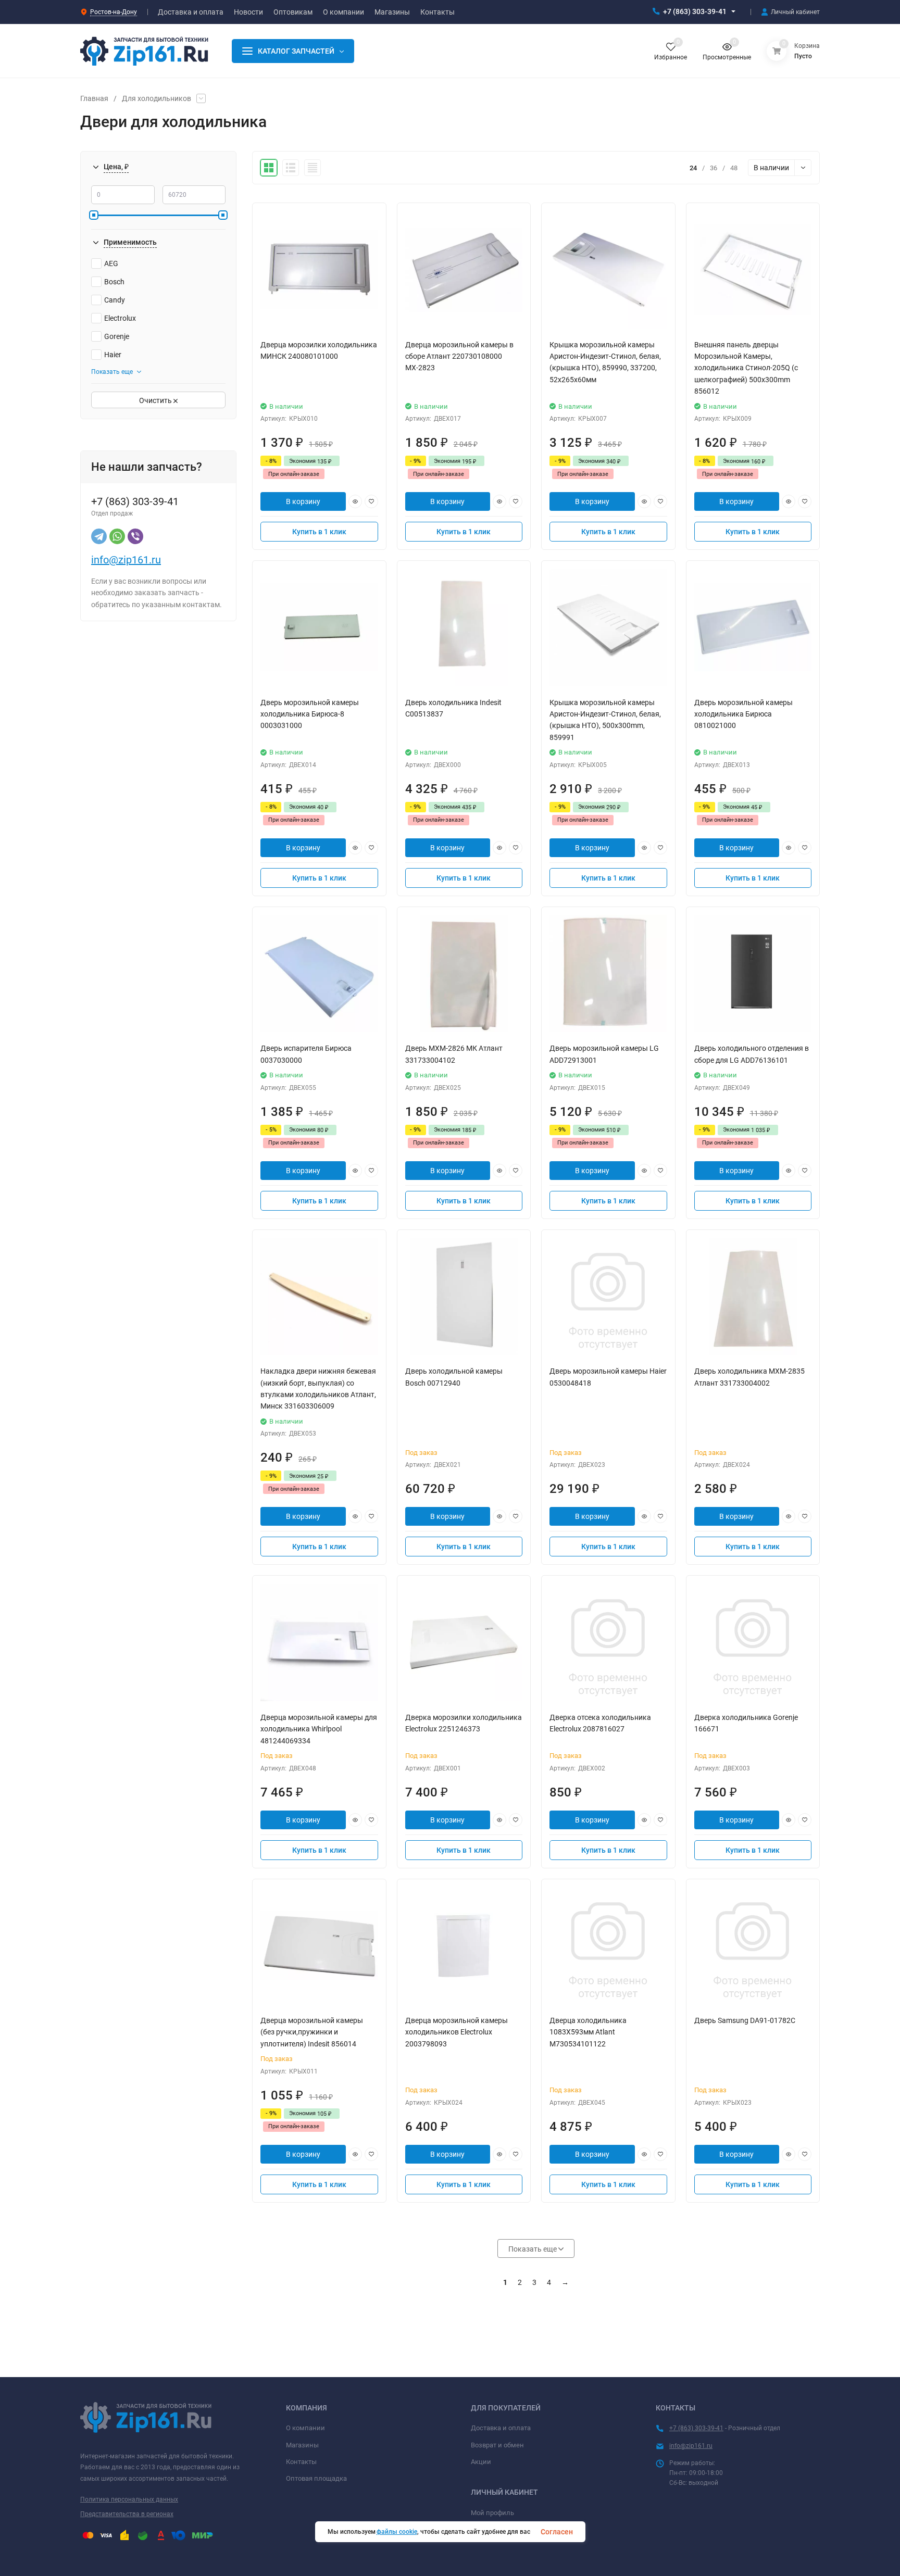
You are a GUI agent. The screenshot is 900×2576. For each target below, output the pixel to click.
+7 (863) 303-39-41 (695, 11)
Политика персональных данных (129, 2499)
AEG (111, 263)
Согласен (557, 2532)
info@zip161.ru (126, 560)
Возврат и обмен (497, 2445)
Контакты (301, 2462)
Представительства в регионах (127, 2514)
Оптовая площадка (316, 2478)
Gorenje (117, 336)
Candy (115, 300)
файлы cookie (397, 2532)
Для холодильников (157, 98)
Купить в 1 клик (319, 532)
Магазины (302, 2445)
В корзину (303, 501)
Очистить (156, 400)
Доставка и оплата (501, 2428)
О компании (305, 2428)
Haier (113, 355)
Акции (481, 2462)
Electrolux (120, 318)
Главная (94, 98)
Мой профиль (492, 2513)
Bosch (114, 282)
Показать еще (112, 372)
